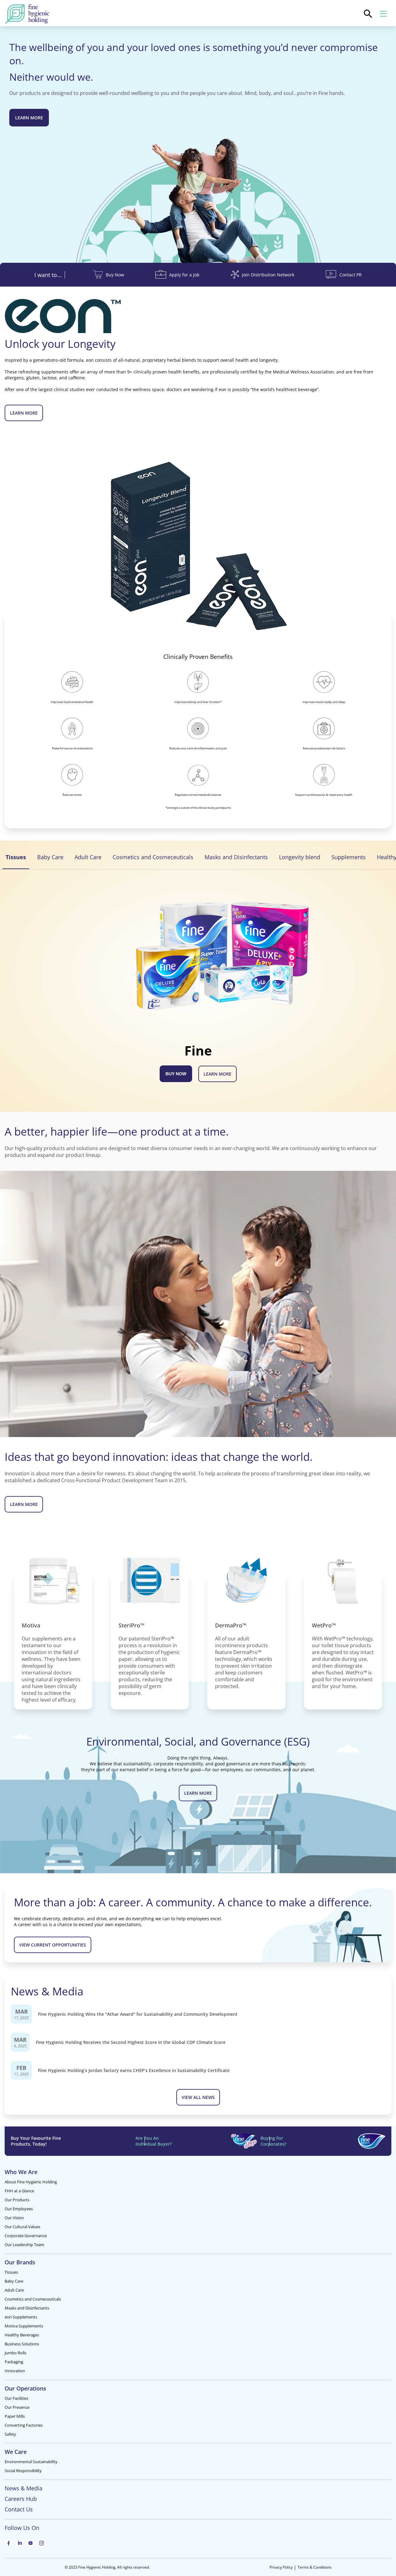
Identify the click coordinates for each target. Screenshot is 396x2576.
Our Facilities (16, 2398)
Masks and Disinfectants (27, 2308)
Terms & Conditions (315, 2567)
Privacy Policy (281, 2567)
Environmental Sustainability (31, 2462)
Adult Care (14, 2290)
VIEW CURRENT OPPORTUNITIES (53, 1945)
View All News (198, 2097)
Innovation (15, 2371)
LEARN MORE (217, 1074)
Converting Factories (24, 2425)
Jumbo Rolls (15, 2353)
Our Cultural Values (22, 2227)
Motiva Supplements (24, 2326)
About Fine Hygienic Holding (31, 2182)
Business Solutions (22, 2344)
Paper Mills (15, 2416)
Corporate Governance (26, 2236)
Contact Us (19, 2509)
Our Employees (19, 2209)
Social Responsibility (23, 2471)
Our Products (17, 2200)
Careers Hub (21, 2499)
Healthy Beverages (22, 2335)
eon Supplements (21, 2317)
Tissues (11, 2272)
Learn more (24, 413)
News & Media (24, 2488)
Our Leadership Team (24, 2245)
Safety (10, 2434)
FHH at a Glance (19, 2191)
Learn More (29, 118)
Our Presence (17, 2407)
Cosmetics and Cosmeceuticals (33, 2299)
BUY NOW (176, 1074)
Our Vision (14, 2218)
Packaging (14, 2362)
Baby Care (14, 2281)
